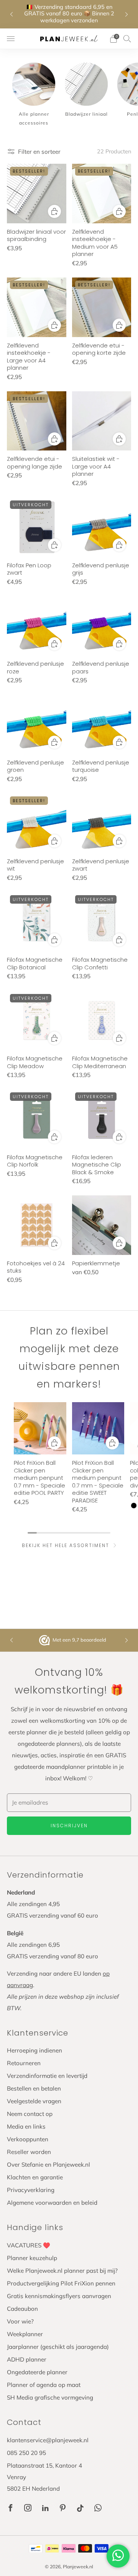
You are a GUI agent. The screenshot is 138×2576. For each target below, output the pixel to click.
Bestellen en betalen (34, 2088)
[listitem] (69, 14)
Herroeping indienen (34, 2050)
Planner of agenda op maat (44, 2385)
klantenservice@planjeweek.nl (48, 2440)
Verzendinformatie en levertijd (47, 2076)
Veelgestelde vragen (34, 2101)
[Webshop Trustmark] (45, 1640)
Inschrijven (69, 1826)
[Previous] (11, 14)
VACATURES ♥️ (29, 2245)
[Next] (127, 14)
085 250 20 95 (26, 2453)
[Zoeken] (127, 38)
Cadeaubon (22, 2309)
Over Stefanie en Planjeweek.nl (48, 2165)
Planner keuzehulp (32, 2258)
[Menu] (11, 39)
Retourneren (24, 2063)
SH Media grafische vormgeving (50, 2397)
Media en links (26, 2126)
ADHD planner (27, 2359)
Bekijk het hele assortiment (66, 1545)
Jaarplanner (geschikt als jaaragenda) (58, 2347)
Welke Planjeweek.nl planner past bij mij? (62, 2271)
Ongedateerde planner (37, 2372)
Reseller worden (29, 2152)
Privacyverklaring (31, 2190)
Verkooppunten (28, 2139)
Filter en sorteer (39, 152)
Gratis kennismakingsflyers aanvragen (59, 2296)
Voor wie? (20, 2321)
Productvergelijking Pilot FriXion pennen (61, 2283)
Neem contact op (30, 2114)
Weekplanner (25, 2334)
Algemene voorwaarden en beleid (52, 2203)
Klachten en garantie (35, 2177)
